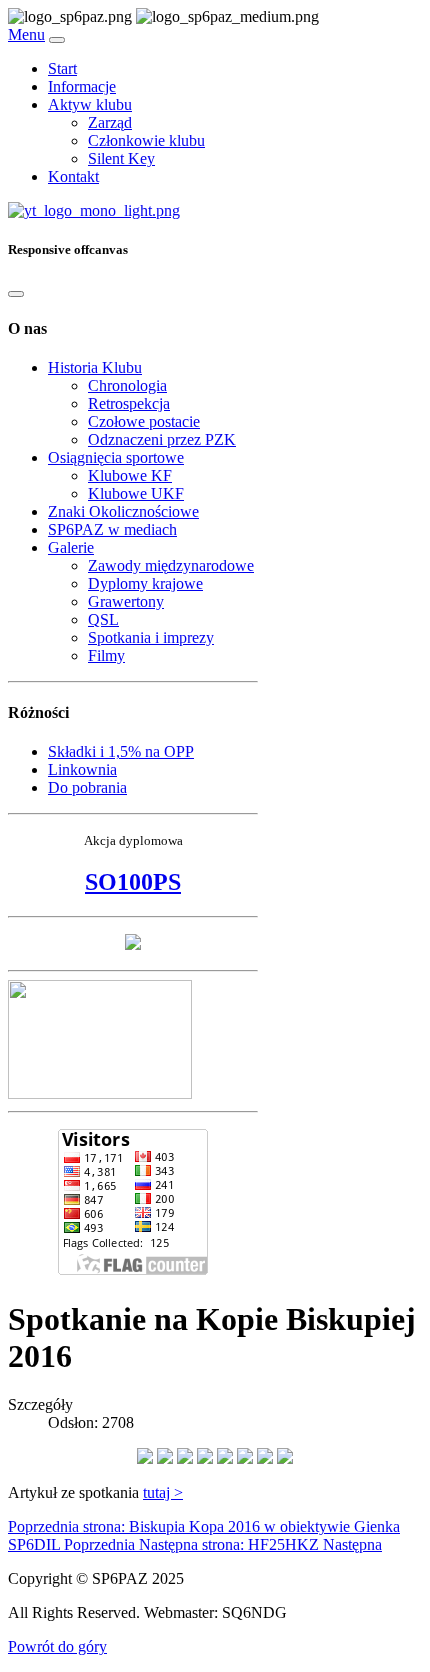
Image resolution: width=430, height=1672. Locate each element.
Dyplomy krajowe (145, 583)
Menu (26, 34)
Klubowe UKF (136, 493)
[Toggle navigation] (57, 40)
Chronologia (127, 385)
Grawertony (126, 601)
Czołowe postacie (144, 421)
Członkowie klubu (146, 140)
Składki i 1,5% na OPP (121, 751)
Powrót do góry (57, 1646)
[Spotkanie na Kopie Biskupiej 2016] (145, 1458)
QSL (103, 619)
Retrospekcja (129, 403)
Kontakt (73, 176)
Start (62, 68)
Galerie (71, 547)
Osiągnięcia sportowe (116, 457)
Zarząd (110, 122)
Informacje (82, 86)
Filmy (106, 655)
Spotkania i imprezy (151, 637)
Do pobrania (87, 787)
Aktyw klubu (90, 104)
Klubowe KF (130, 475)
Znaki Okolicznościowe (123, 511)
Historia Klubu (95, 367)
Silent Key (121, 158)
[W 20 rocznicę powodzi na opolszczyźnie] (133, 944)
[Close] (16, 294)
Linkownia (82, 769)
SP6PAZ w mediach (112, 529)
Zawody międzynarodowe (171, 565)
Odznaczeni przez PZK (162, 439)
